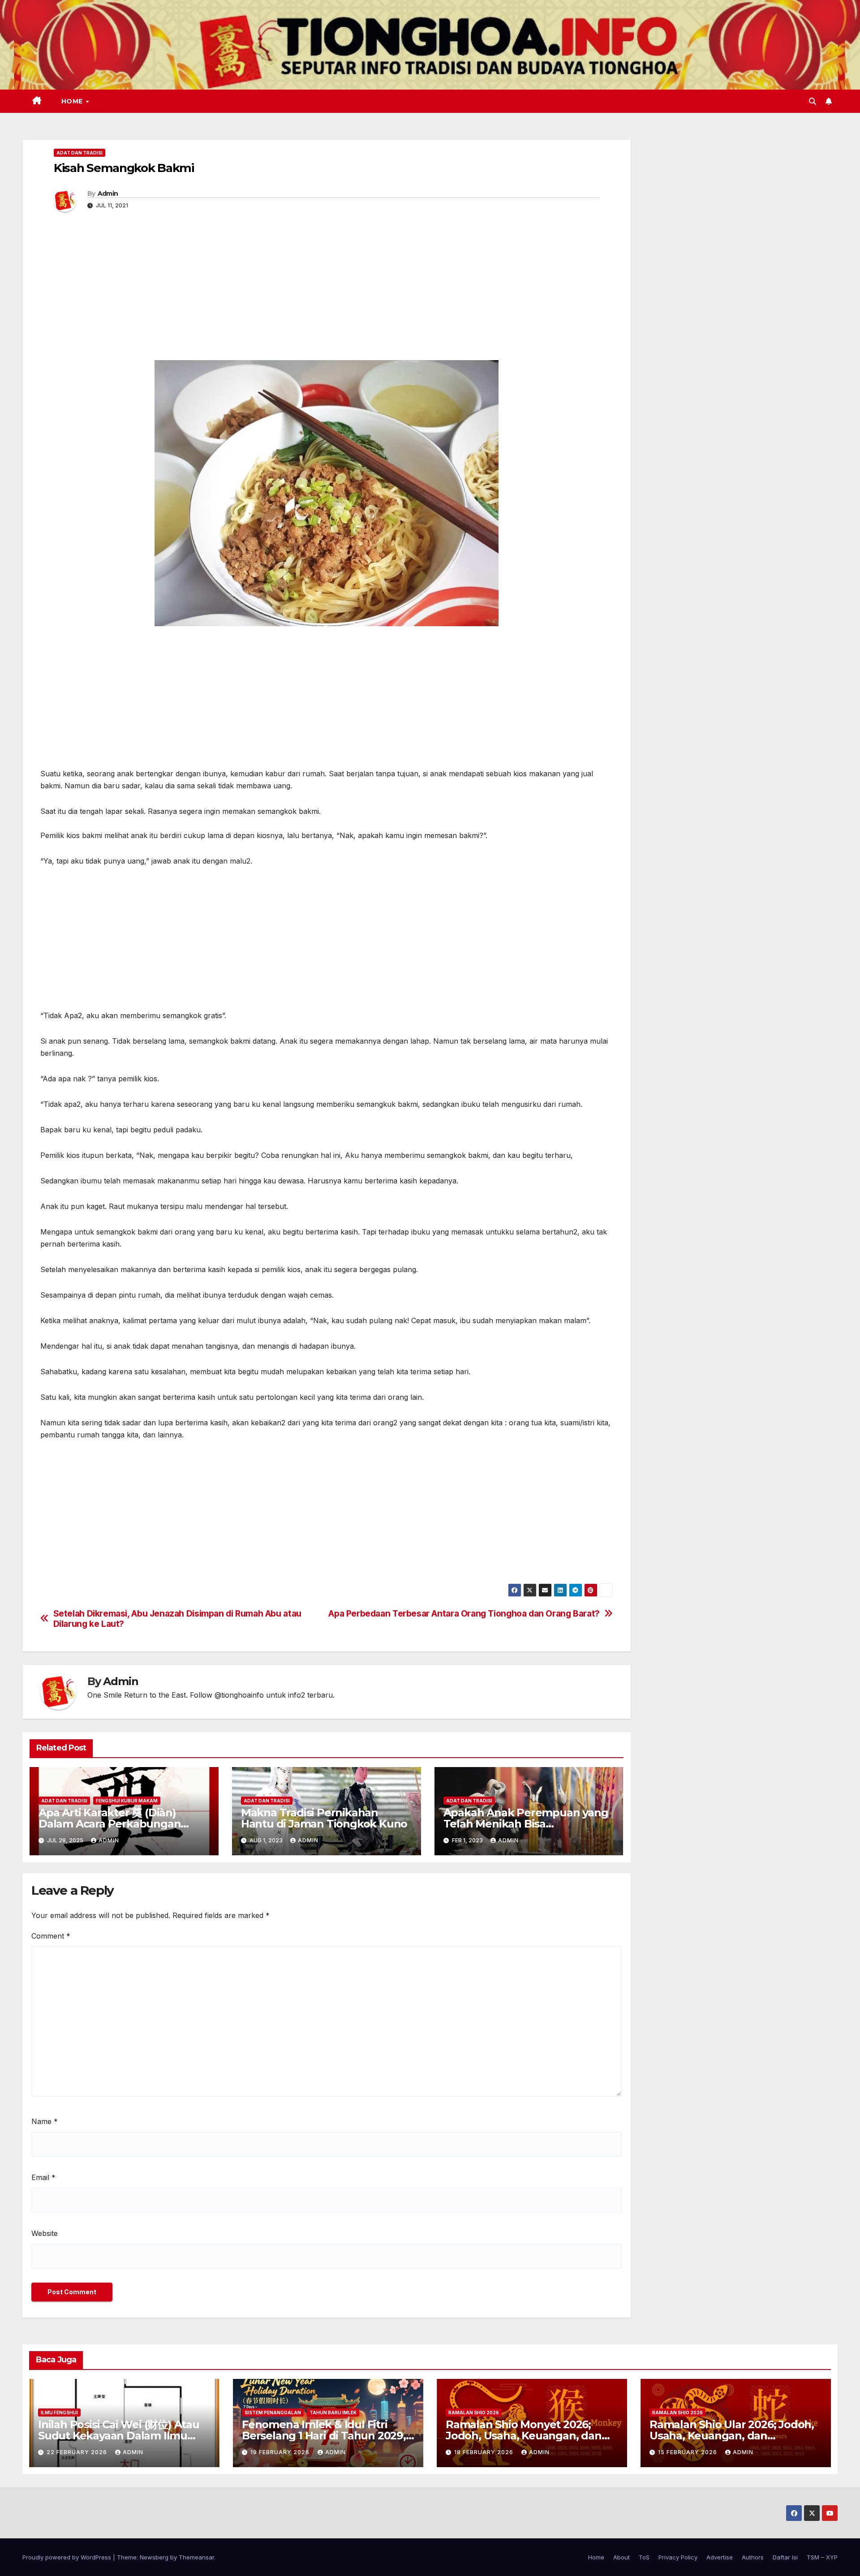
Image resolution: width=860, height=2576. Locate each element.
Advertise (720, 2557)
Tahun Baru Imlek (333, 2413)
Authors (753, 2557)
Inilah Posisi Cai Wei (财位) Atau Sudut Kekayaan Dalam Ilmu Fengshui (119, 2436)
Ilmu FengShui (59, 2413)
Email (43, 2177)
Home (73, 101)
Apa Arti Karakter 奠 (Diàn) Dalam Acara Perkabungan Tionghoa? (110, 1824)
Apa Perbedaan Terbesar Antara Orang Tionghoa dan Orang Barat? (464, 1614)
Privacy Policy (678, 2557)
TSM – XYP (822, 2557)
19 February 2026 (281, 2452)
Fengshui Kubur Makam (127, 1801)
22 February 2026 (78, 2452)
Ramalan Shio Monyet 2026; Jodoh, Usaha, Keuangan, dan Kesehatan (524, 2436)
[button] (813, 101)
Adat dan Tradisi (80, 153)
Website (45, 2233)
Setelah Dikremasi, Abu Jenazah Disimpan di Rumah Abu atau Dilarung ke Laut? (177, 1619)
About (621, 2557)
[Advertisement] (327, 293)
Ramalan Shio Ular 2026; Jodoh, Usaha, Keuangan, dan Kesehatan (732, 2436)
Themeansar (196, 2557)
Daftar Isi (785, 2557)
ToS (644, 2557)
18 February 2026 (485, 2452)
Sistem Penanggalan (273, 2413)
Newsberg (154, 2557)
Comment (51, 1936)
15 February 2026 (688, 2452)
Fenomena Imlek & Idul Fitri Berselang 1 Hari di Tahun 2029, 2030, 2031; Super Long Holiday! (324, 2436)
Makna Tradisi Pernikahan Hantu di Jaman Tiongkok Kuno (324, 1818)
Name (45, 2121)
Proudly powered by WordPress (68, 2557)
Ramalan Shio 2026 (474, 2413)
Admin (108, 194)
